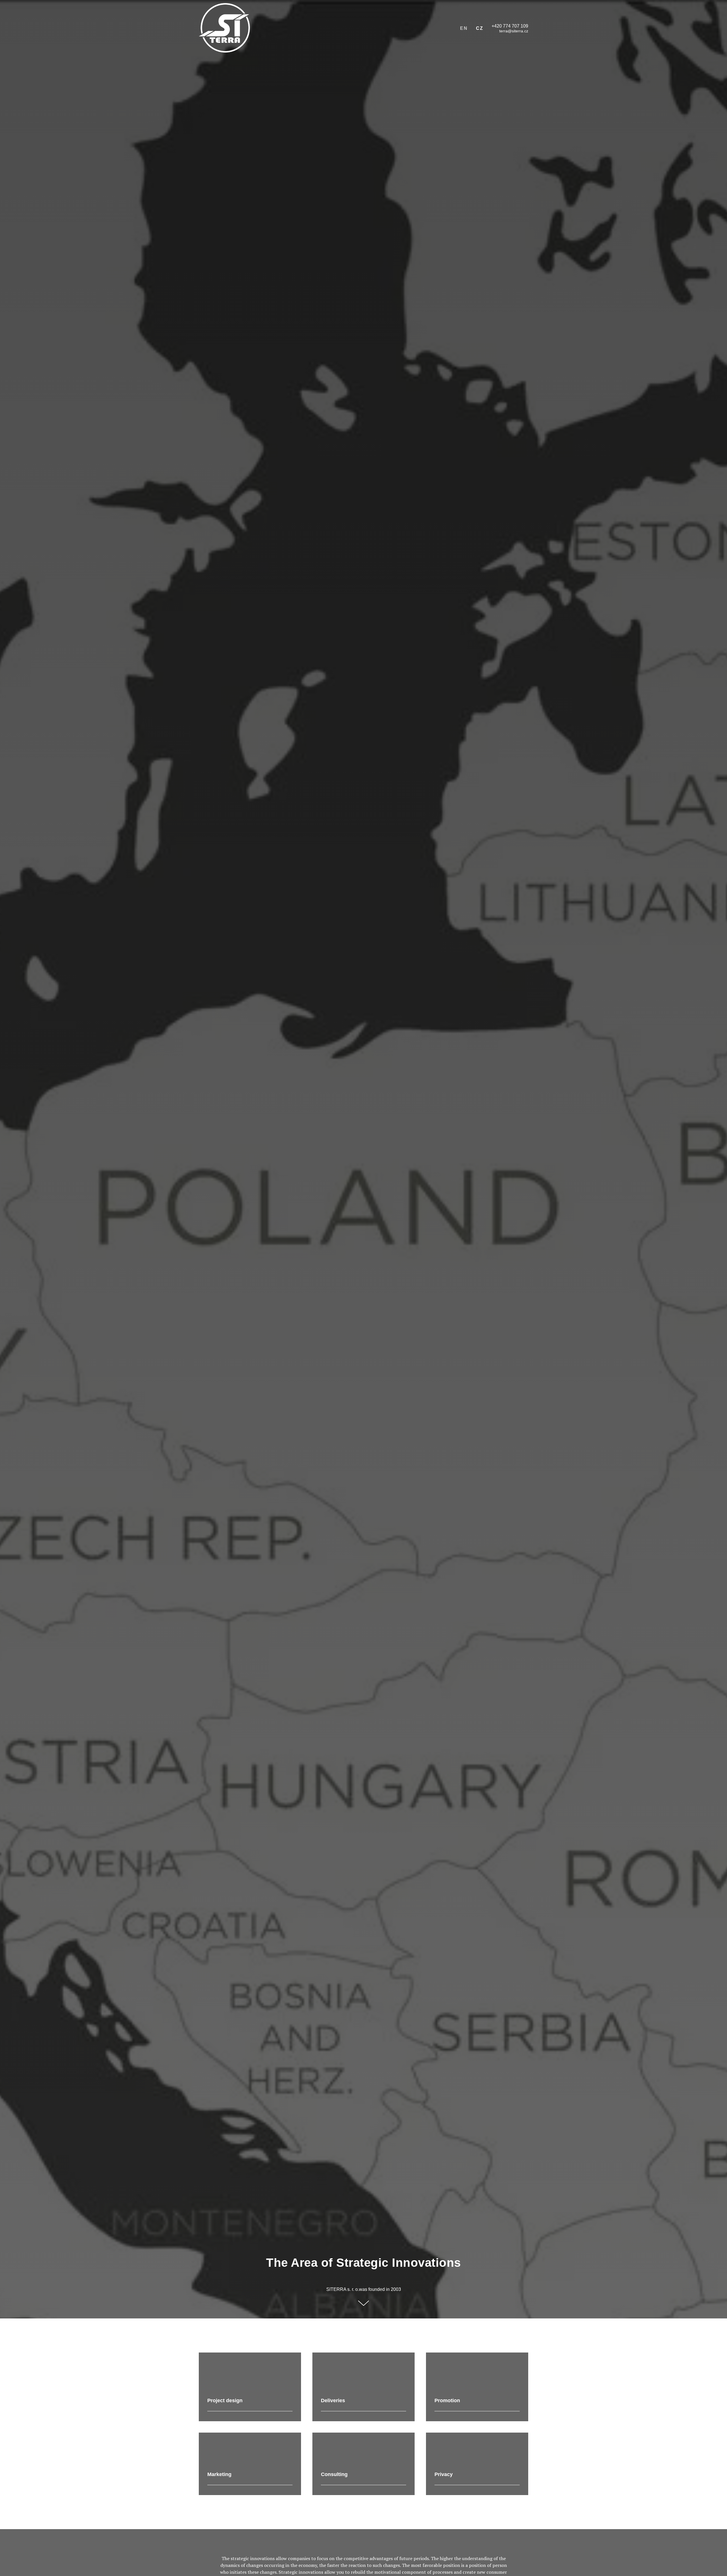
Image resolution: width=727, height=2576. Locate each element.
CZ (480, 28)
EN (464, 28)
